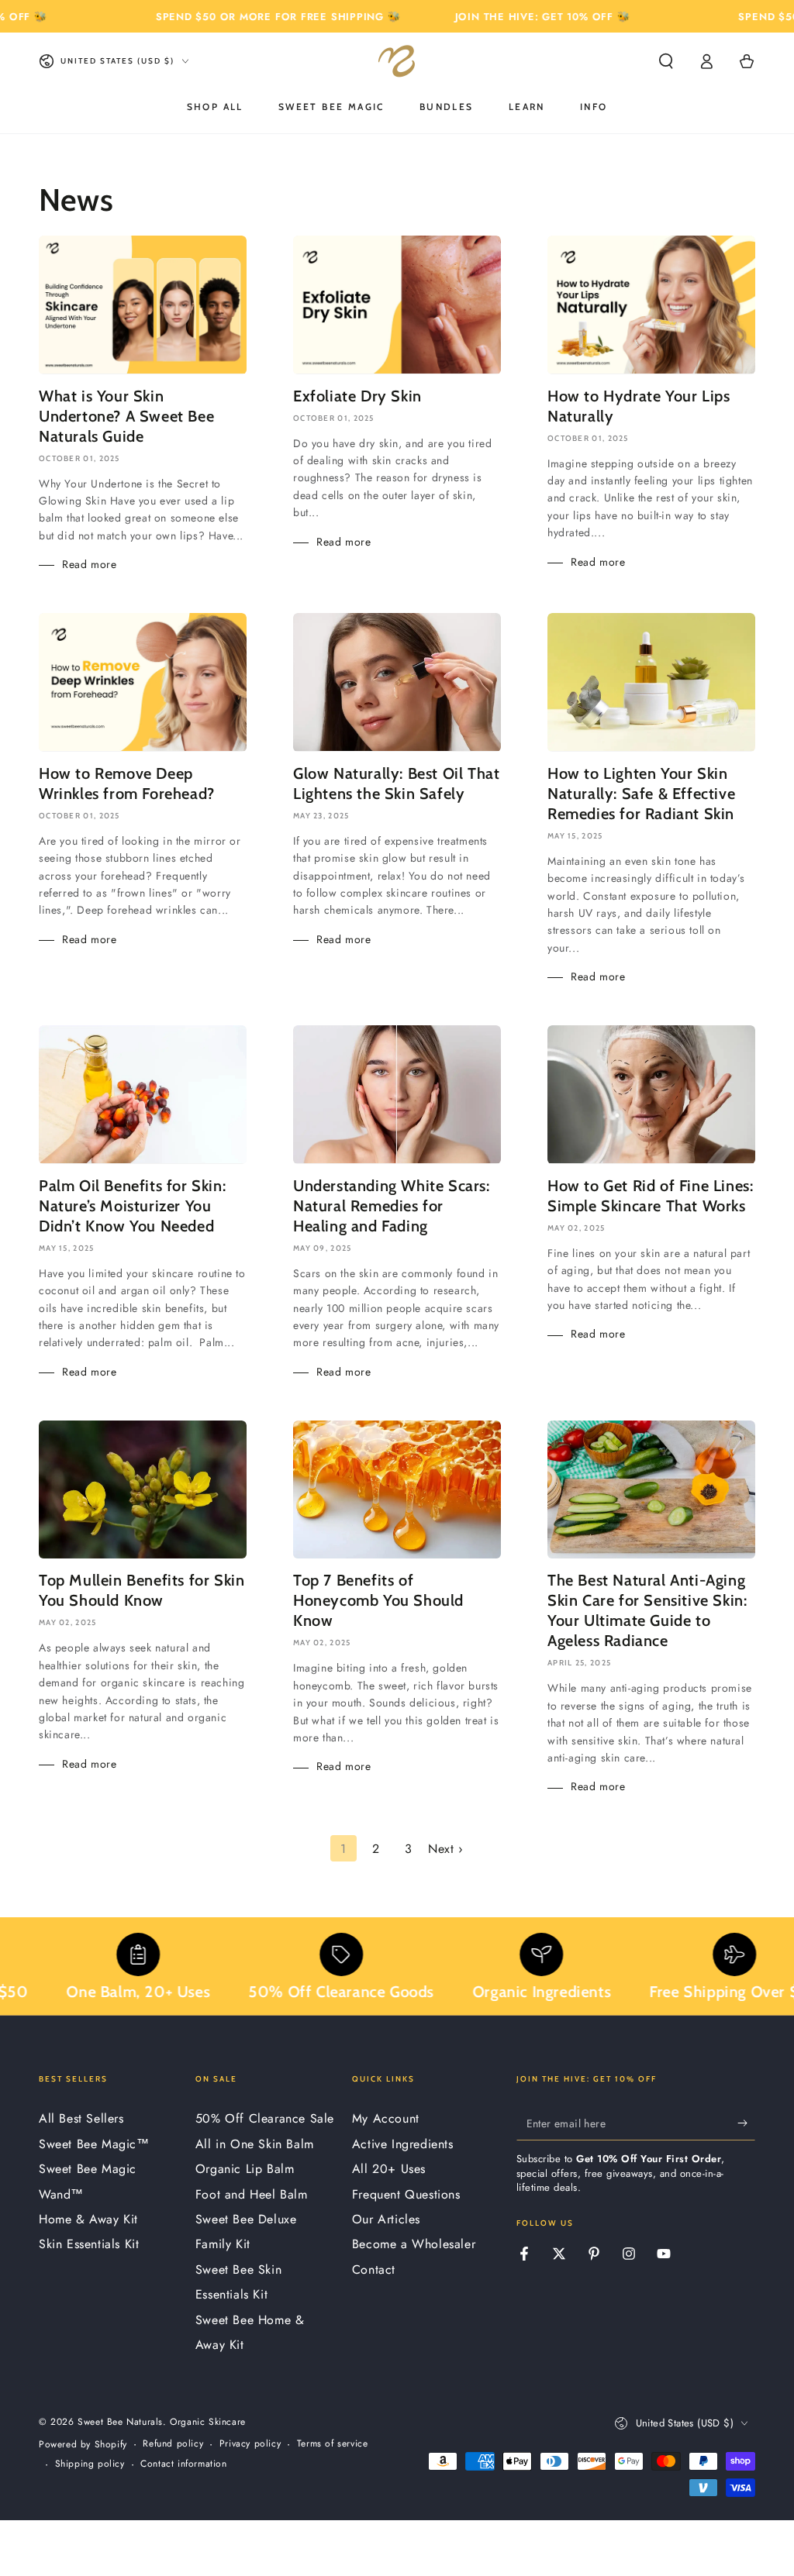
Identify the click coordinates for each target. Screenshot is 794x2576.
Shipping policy (90, 2464)
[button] (666, 61)
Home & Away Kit (88, 2219)
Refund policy (173, 2444)
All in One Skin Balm (255, 2144)
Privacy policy (250, 2444)
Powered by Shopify (83, 2445)
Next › (446, 1849)
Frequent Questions (406, 2194)
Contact (374, 2269)
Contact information (183, 2464)
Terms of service (333, 2444)
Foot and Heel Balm (252, 2194)
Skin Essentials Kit (89, 2244)
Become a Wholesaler (414, 2244)
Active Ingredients (403, 2144)
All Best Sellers (81, 2118)
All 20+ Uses (389, 2169)
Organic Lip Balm (245, 2169)
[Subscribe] (746, 2123)
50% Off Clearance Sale (265, 2118)
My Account (386, 2118)
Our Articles (386, 2219)
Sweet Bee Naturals (120, 2422)
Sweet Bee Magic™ (94, 2144)
